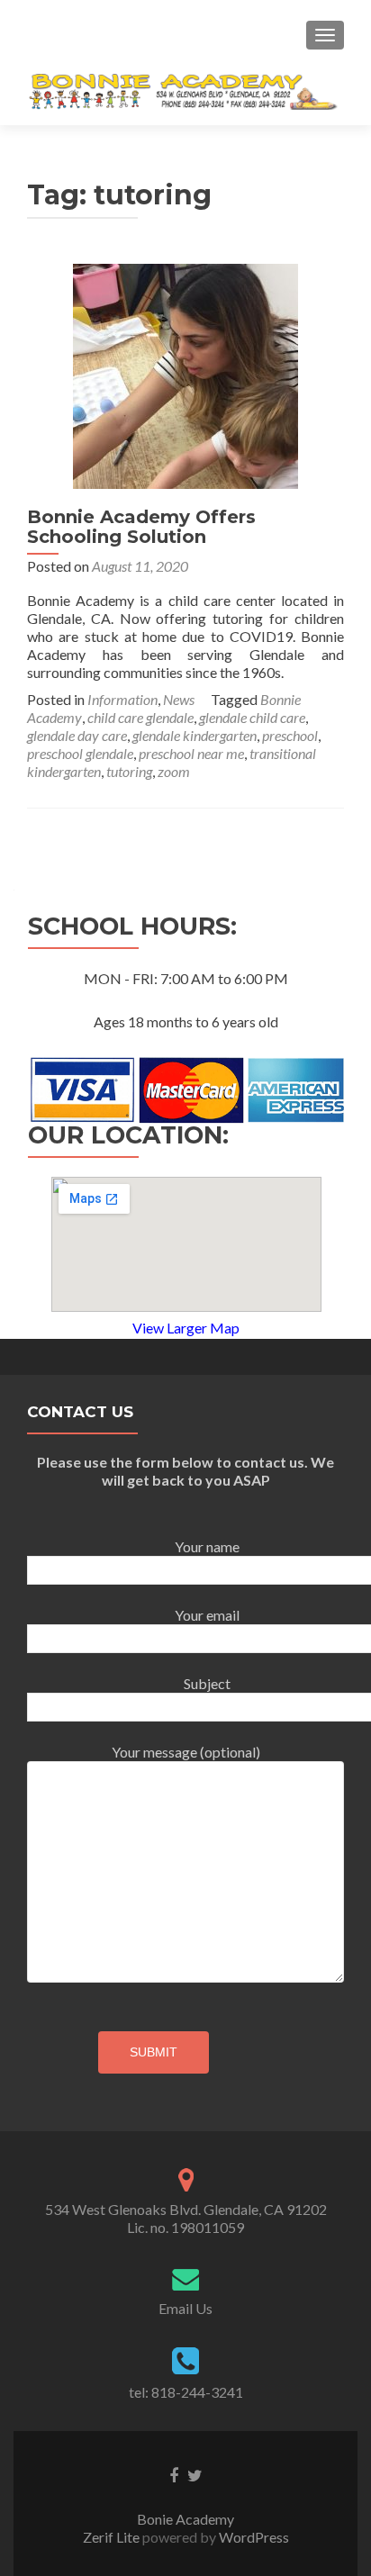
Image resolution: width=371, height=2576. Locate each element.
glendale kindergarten (195, 735)
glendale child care (252, 717)
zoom (174, 771)
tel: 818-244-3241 (186, 2392)
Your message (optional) (186, 1752)
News (179, 699)
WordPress (253, 2537)
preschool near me (191, 753)
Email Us (185, 2308)
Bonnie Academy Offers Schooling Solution (141, 527)
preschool (290, 735)
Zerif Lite (113, 2537)
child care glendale (140, 717)
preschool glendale (80, 753)
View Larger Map (186, 1328)
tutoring (129, 771)
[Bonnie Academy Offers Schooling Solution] (185, 374)
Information (122, 699)
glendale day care (77, 735)
